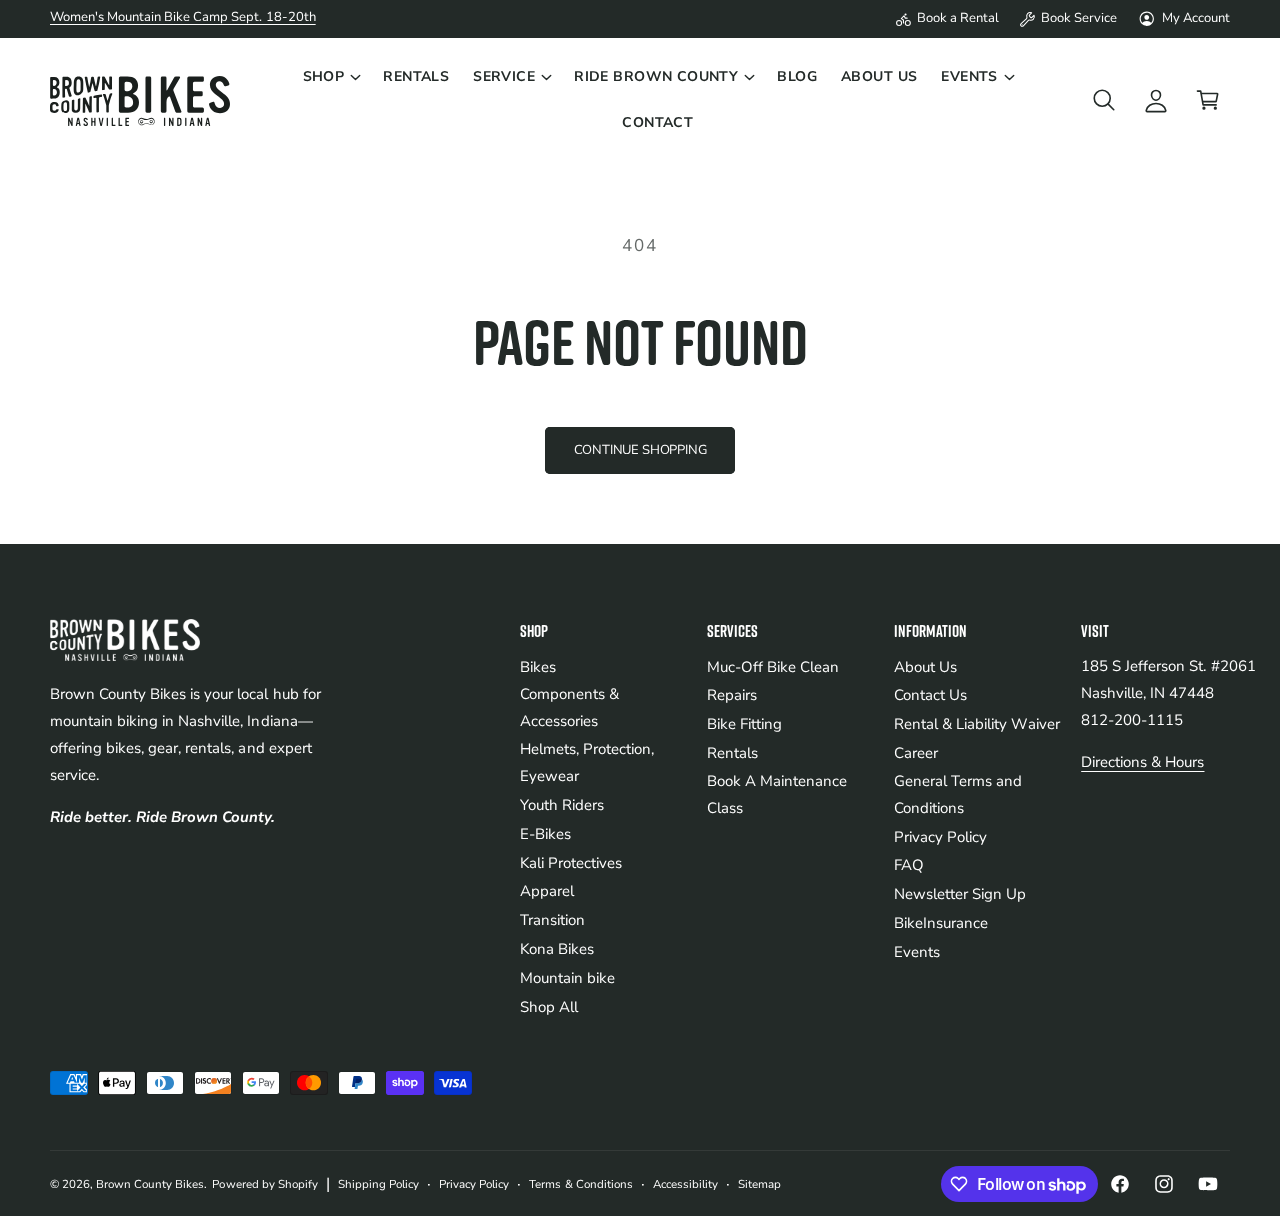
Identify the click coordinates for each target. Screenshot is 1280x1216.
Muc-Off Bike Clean (773, 667)
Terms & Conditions (580, 1184)
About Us (925, 667)
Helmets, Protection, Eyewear (587, 762)
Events (969, 76)
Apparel (547, 891)
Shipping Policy (378, 1184)
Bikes (538, 667)
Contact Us (930, 695)
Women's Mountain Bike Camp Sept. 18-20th (183, 17)
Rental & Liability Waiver (976, 724)
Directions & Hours (1142, 762)
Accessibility (685, 1184)
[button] (331, 77)
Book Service (1079, 18)
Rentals (732, 753)
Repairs (732, 695)
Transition (552, 920)
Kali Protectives (571, 863)
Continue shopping (640, 450)
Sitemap (759, 1184)
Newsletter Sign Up (960, 894)
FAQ (909, 865)
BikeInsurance (941, 923)
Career (916, 753)
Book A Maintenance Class (777, 794)
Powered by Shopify (264, 1184)
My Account (1196, 18)
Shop (324, 76)
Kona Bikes (557, 949)
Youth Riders (562, 805)
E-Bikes (545, 834)
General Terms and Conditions (958, 794)
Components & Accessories (569, 707)
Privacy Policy (940, 837)
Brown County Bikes (150, 1184)
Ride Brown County (656, 76)
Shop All (549, 1007)
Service (504, 76)
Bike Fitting (744, 724)
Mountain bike (567, 978)
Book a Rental (958, 18)
